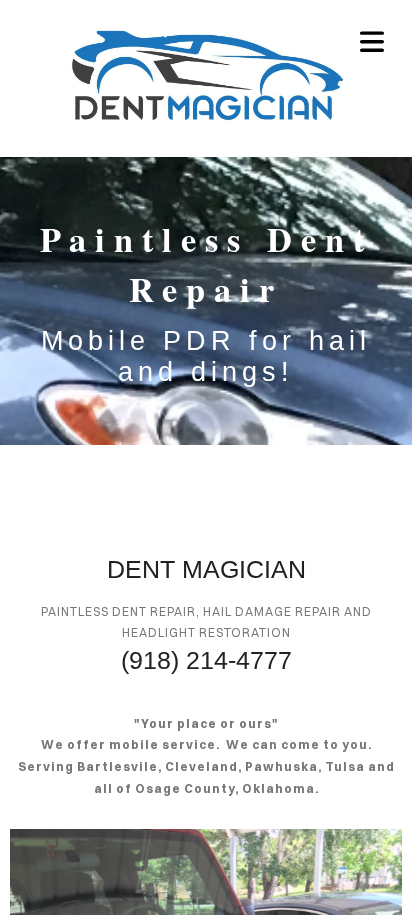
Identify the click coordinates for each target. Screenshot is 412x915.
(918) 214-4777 (206, 660)
